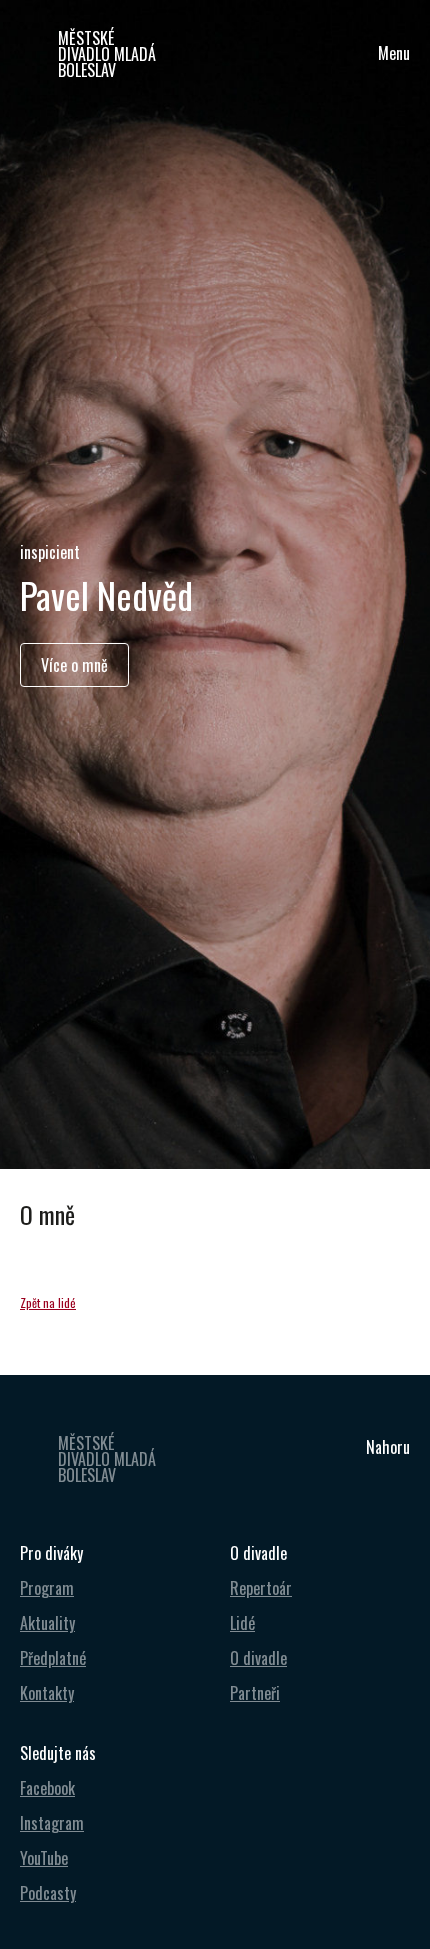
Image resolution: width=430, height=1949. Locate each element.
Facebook (47, 1788)
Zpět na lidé (48, 1302)
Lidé (242, 1623)
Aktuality (47, 1623)
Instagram (52, 1823)
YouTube (44, 1858)
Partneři (255, 1693)
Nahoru (388, 1447)
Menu (394, 53)
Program (47, 1588)
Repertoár (261, 1588)
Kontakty (47, 1693)
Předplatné (53, 1658)
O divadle (258, 1658)
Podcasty (48, 1893)
